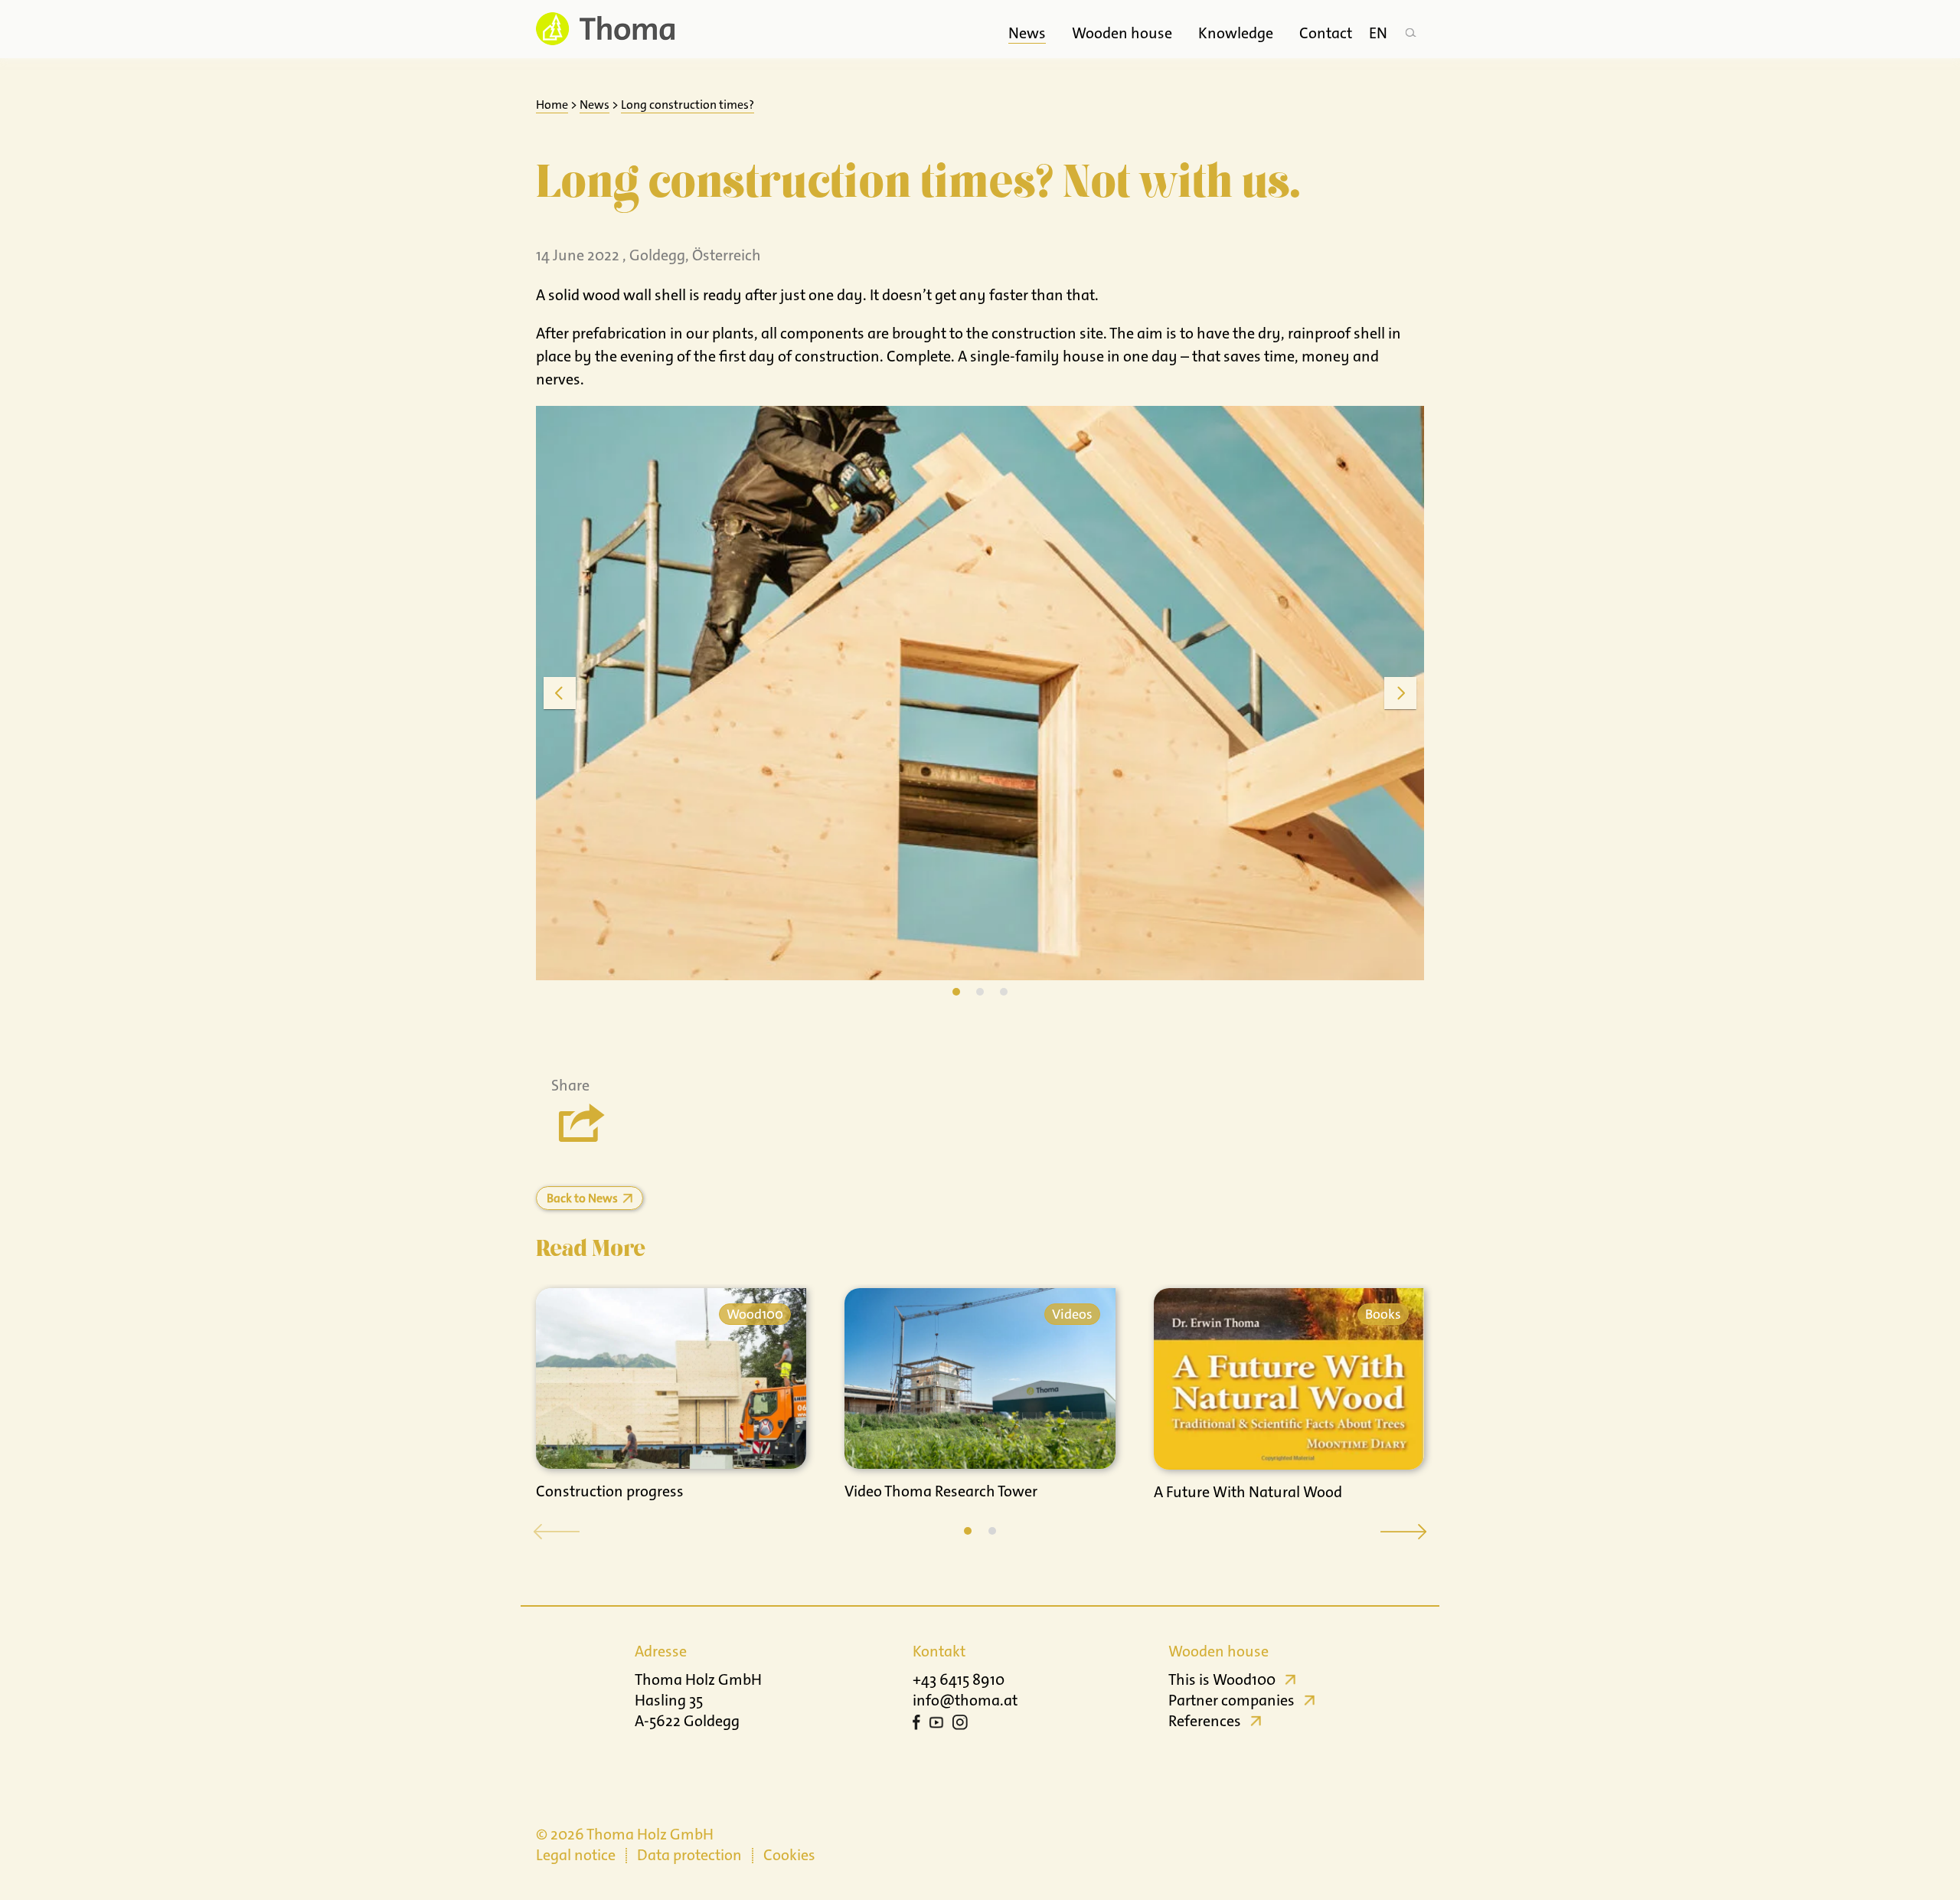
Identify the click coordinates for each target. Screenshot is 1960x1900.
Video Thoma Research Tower (941, 1491)
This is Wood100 (1222, 1679)
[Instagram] (960, 1725)
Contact (1326, 33)
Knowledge (1236, 33)
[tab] (956, 992)
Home (552, 105)
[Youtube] (936, 1725)
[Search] (1410, 29)
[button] (968, 1531)
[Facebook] (916, 1725)
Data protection (689, 1855)
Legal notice (576, 1855)
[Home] (605, 29)
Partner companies (1232, 1700)
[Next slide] (1400, 693)
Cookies (789, 1855)
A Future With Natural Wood (1248, 1492)
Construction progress (610, 1491)
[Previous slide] (560, 693)
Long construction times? (688, 105)
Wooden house (1122, 33)
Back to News (582, 1198)
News (1027, 33)
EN (1378, 33)
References (1205, 1721)
